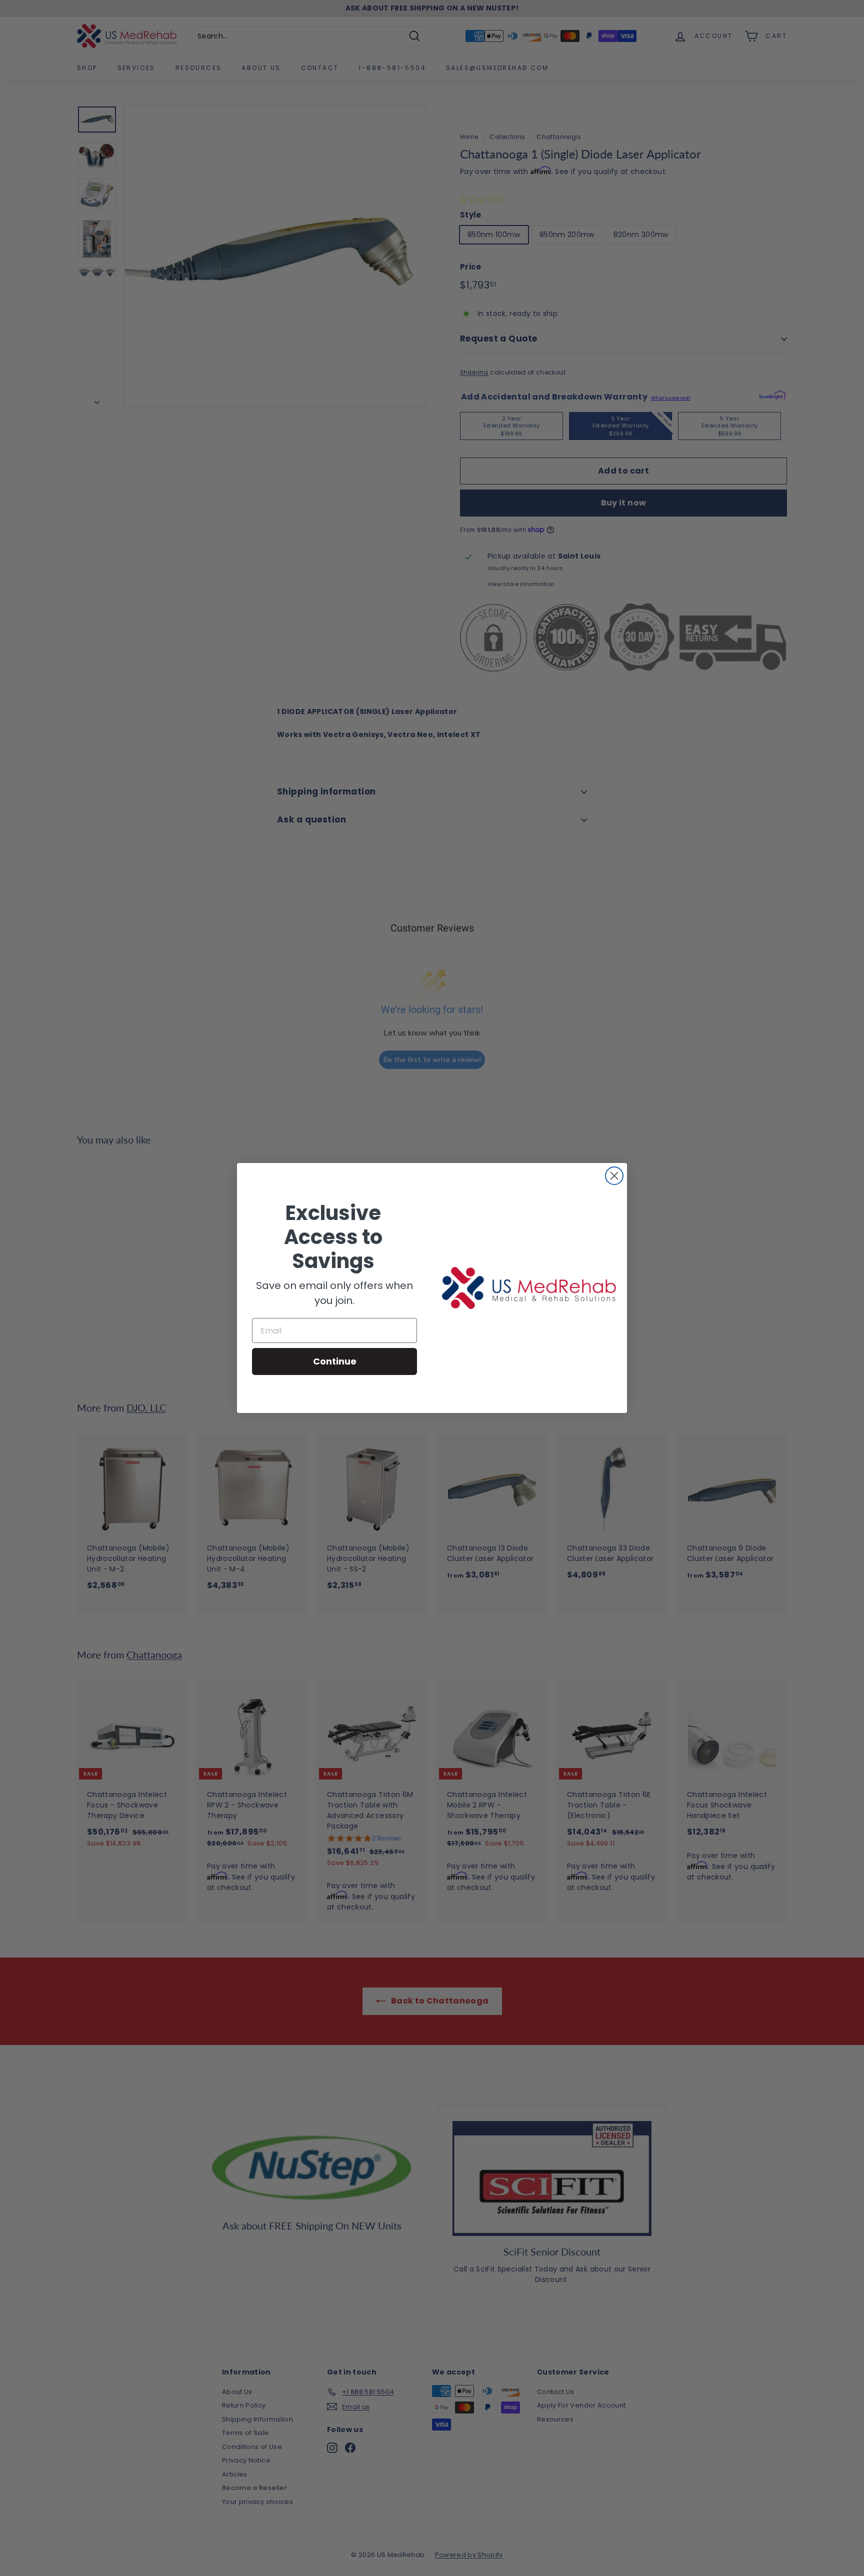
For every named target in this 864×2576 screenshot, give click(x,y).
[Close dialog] (614, 1176)
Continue (335, 1361)
